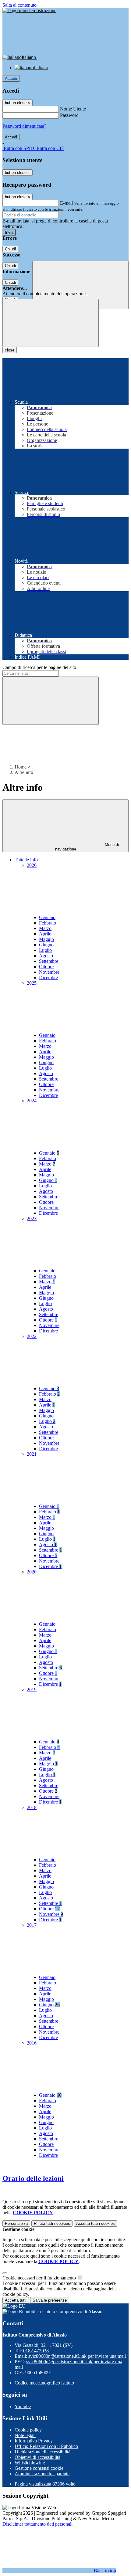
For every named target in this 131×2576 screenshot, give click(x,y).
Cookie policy (28, 2430)
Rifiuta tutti (52, 2223)
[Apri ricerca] (80, 285)
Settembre (49, 961)
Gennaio (47, 917)
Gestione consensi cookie (39, 2468)
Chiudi (10, 249)
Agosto (46, 956)
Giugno (46, 945)
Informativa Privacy (34, 2441)
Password (69, 115)
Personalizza (16, 2223)
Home (21, 767)
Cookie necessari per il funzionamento (40, 2278)
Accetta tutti (96, 2223)
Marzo (45, 928)
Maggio (46, 939)
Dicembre (48, 977)
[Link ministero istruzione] (29, 10)
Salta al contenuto (19, 5)
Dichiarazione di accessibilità (42, 2452)
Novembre (49, 972)
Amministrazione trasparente (42, 2474)
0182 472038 (36, 2351)
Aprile (45, 934)
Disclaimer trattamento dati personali (37, 2524)
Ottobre (46, 967)
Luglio (45, 950)
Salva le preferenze (50, 2300)
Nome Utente (73, 109)
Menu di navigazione (87, 847)
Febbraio (48, 923)
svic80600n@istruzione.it (77, 2356)
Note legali (25, 2435)
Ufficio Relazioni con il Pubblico (46, 2446)
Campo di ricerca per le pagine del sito (39, 667)
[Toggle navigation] (51, 323)
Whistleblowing (30, 2463)
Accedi (11, 78)
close (10, 350)
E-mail (66, 203)
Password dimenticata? (24, 126)
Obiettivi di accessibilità (37, 2457)
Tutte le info (26, 860)
